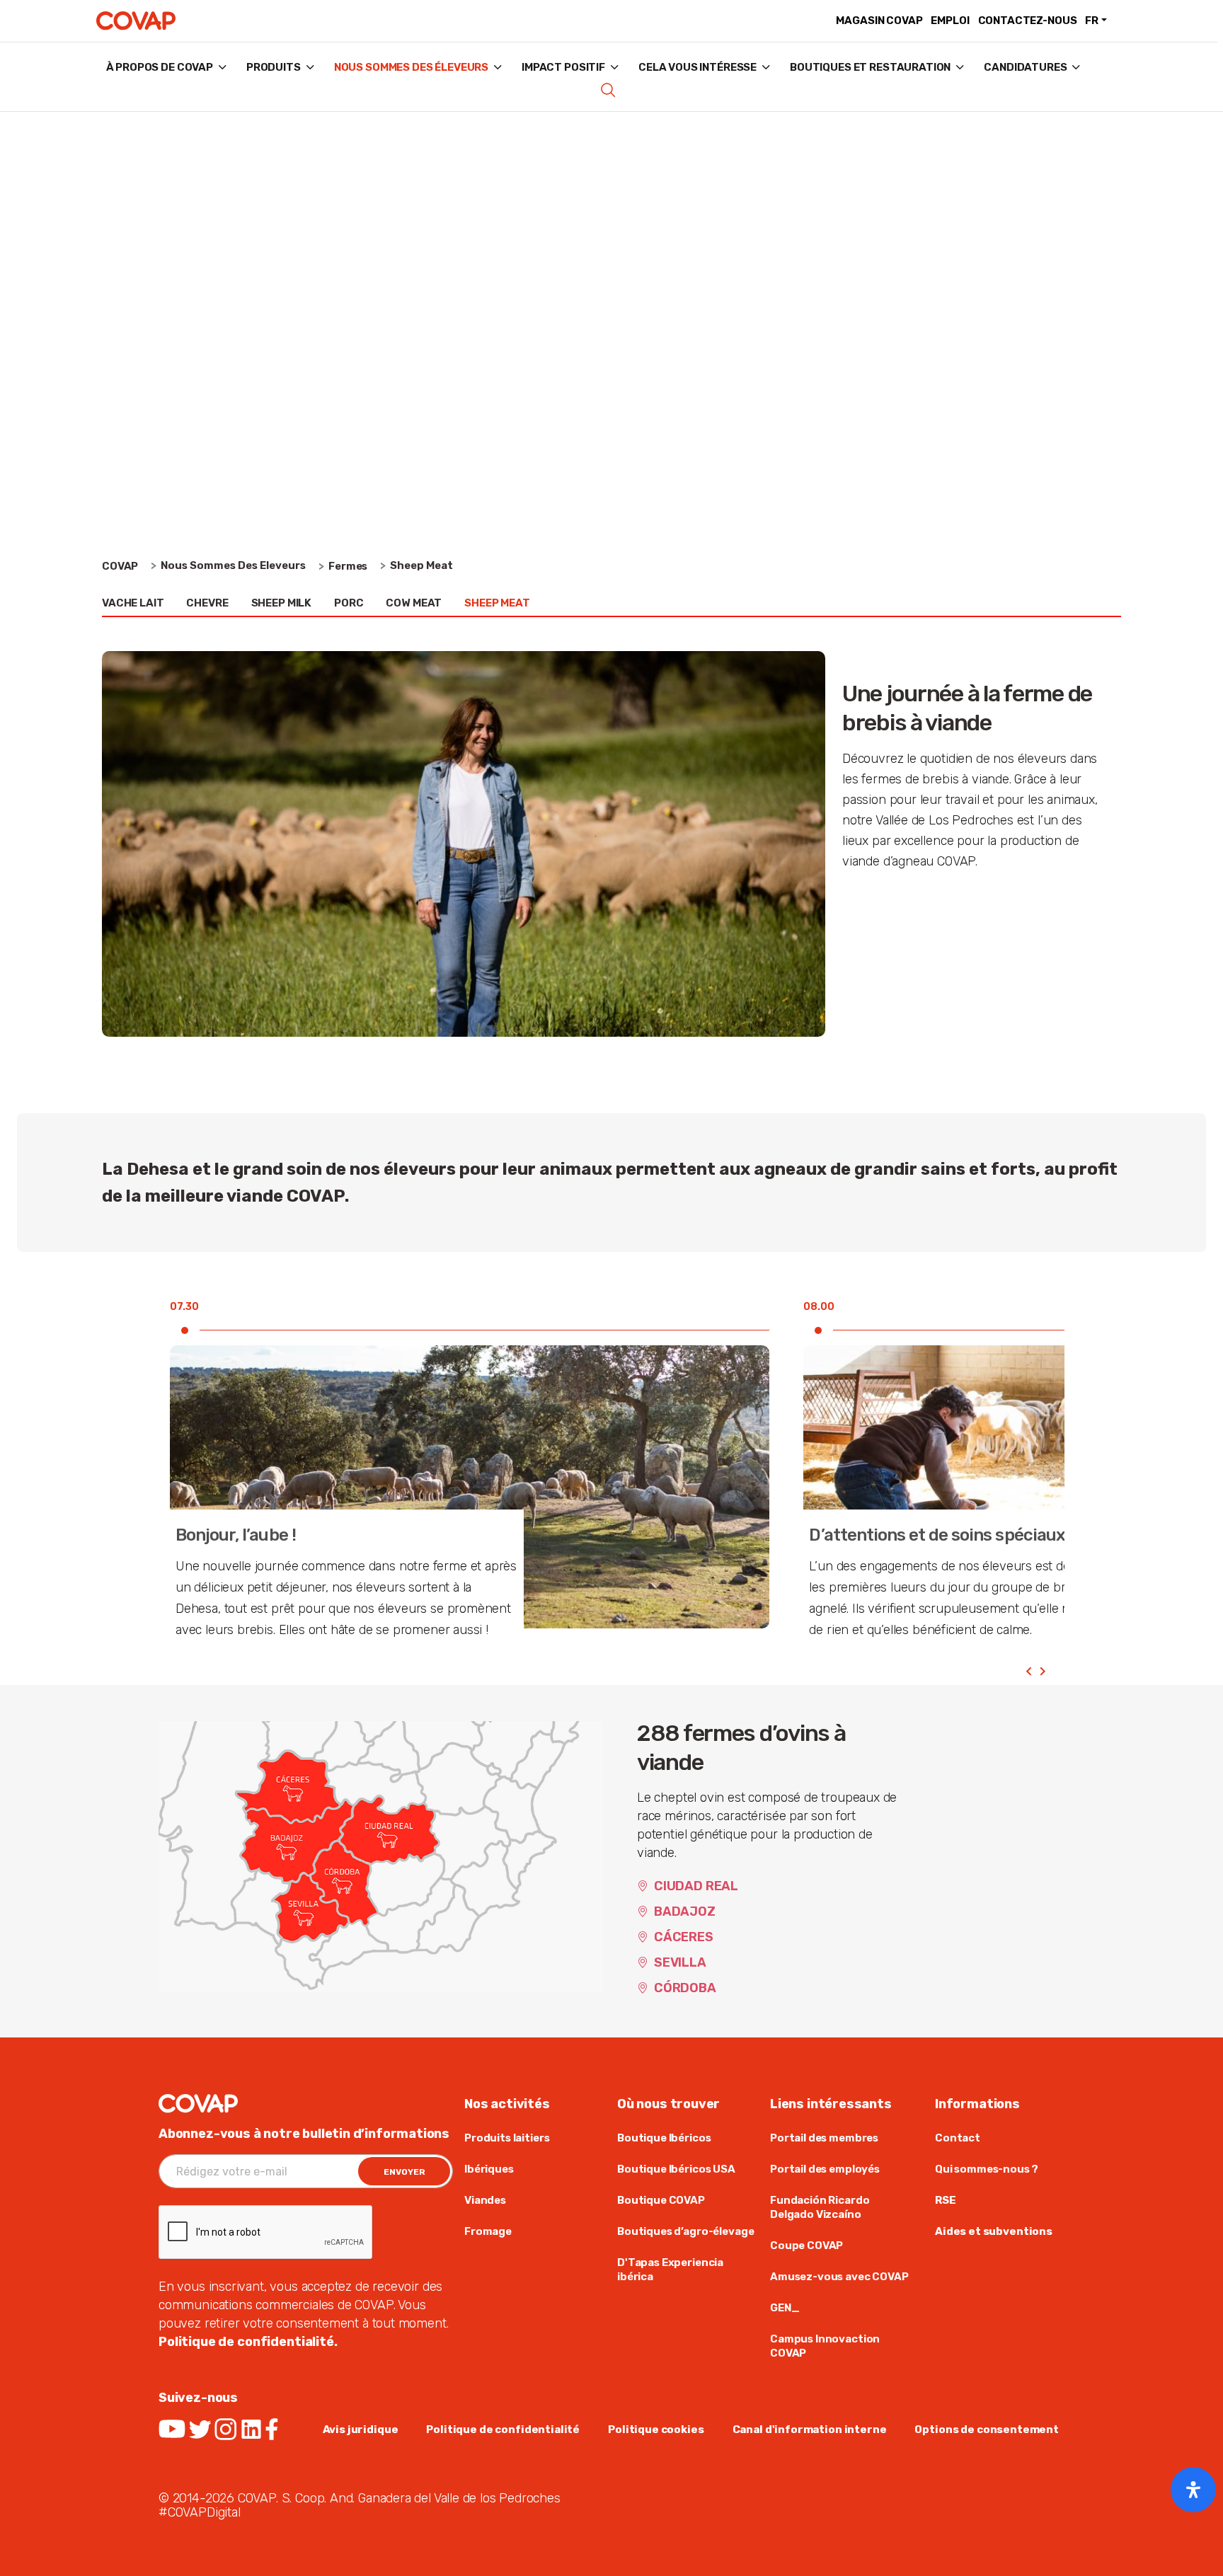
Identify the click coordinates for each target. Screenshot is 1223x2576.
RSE (946, 2200)
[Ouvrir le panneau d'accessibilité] (1193, 2490)
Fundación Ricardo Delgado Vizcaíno (820, 2207)
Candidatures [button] (1025, 67)
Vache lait (133, 603)
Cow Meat (414, 603)
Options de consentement (987, 2430)
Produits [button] (274, 67)
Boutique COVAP (661, 2200)
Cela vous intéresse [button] (697, 67)
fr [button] (1092, 21)
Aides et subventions (994, 2231)
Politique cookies (656, 2430)
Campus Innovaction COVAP (825, 2346)
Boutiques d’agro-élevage (685, 2231)
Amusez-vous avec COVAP (839, 2277)
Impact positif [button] (563, 67)
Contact (958, 2138)
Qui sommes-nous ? (986, 2169)
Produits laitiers (507, 2138)
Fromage (488, 2231)
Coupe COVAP (806, 2246)
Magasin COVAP (879, 21)
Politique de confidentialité (503, 2430)
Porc (349, 603)
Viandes (485, 2200)
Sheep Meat (497, 603)
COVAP (120, 566)
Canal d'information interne (810, 2430)
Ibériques (489, 2169)
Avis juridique (361, 2430)
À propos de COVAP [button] (160, 67)
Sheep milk (281, 603)
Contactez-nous (1028, 21)
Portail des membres (824, 2138)
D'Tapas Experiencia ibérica (670, 2270)
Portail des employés (825, 2169)
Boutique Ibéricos (664, 2138)
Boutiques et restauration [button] (870, 67)
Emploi (950, 21)
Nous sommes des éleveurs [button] (411, 67)
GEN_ (785, 2308)
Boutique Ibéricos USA (676, 2169)
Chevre (207, 603)
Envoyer (404, 2172)
